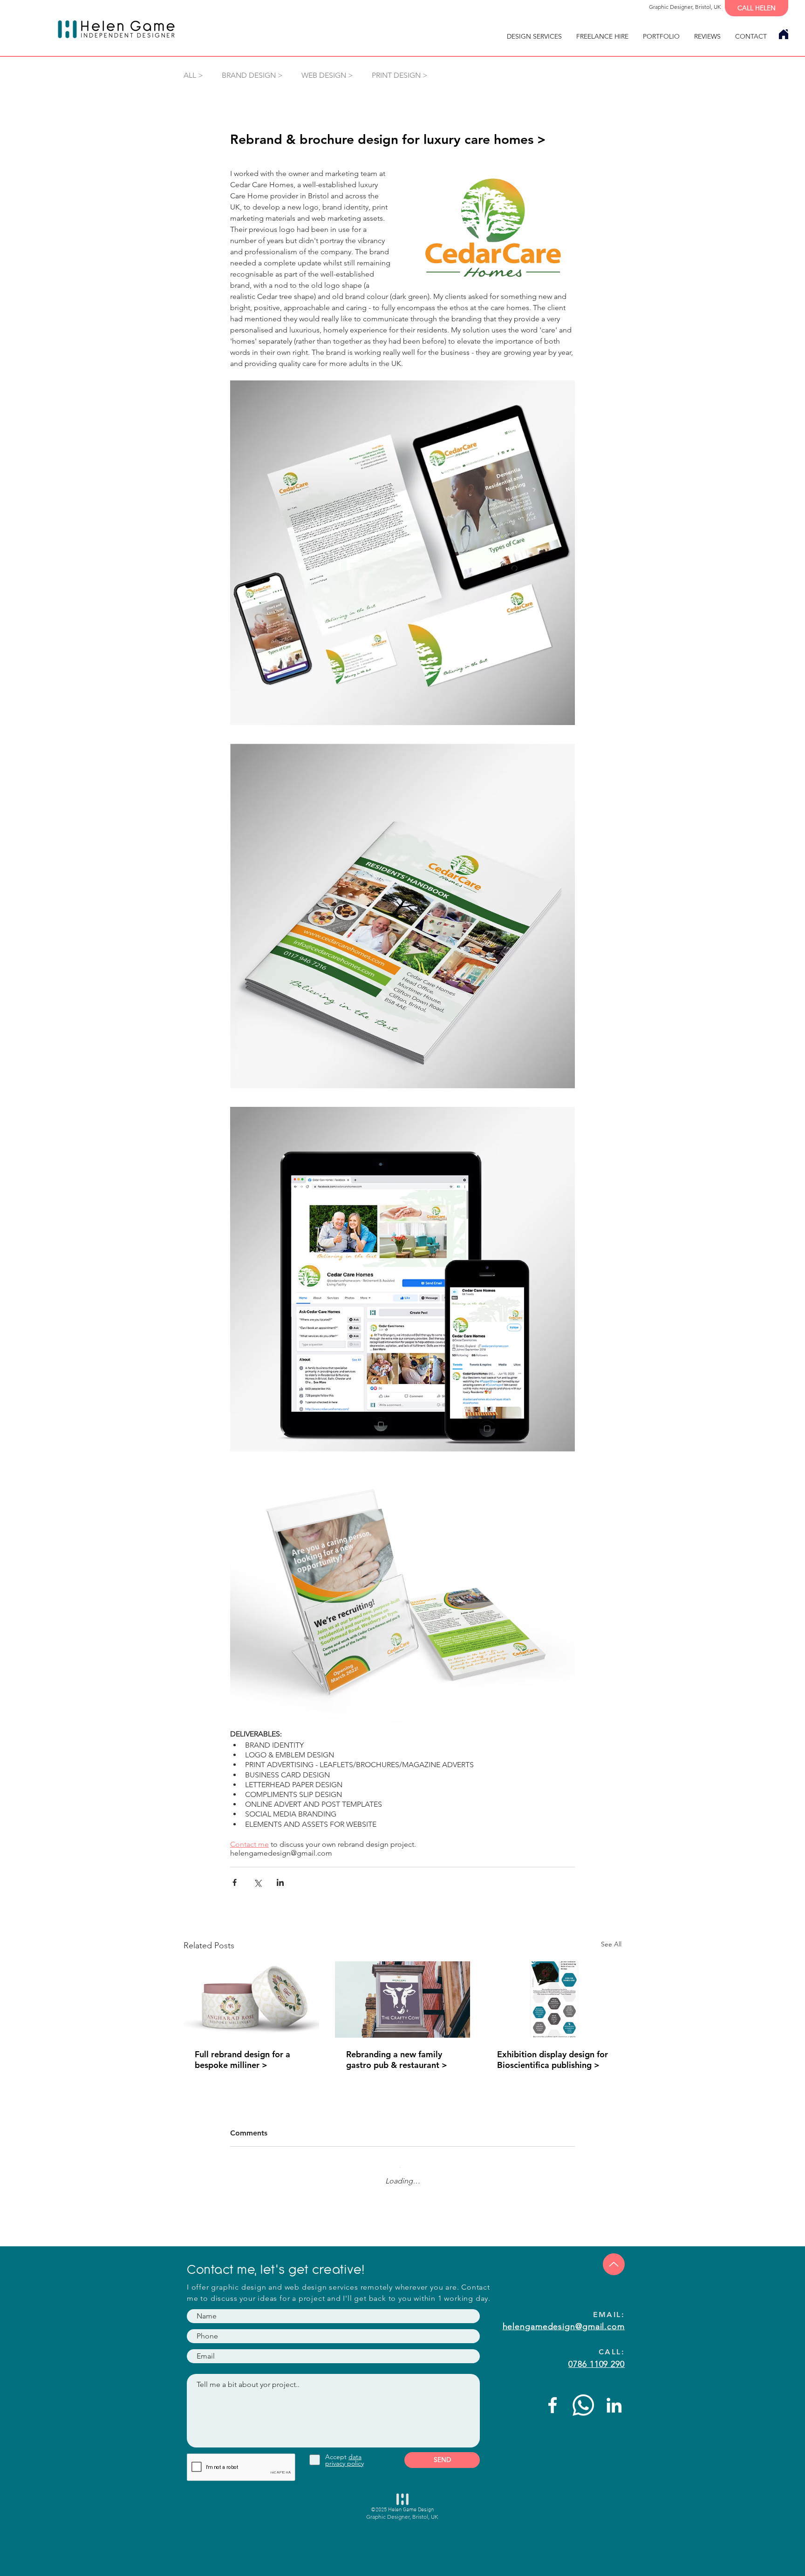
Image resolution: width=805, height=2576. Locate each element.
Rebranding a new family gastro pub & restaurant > (397, 2060)
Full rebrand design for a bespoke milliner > (242, 2060)
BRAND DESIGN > (252, 75)
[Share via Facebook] (235, 1882)
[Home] (783, 34)
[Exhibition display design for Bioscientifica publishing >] (554, 1999)
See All (611, 1944)
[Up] (614, 2257)
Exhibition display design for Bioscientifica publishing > (553, 2060)
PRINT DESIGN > (400, 75)
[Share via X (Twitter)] (257, 1882)
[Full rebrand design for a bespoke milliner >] (251, 1999)
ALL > (193, 75)
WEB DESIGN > (327, 75)
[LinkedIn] (614, 2398)
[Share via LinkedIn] (280, 1882)
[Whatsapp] (583, 2398)
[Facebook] (553, 2398)
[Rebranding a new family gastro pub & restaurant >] (403, 2000)
